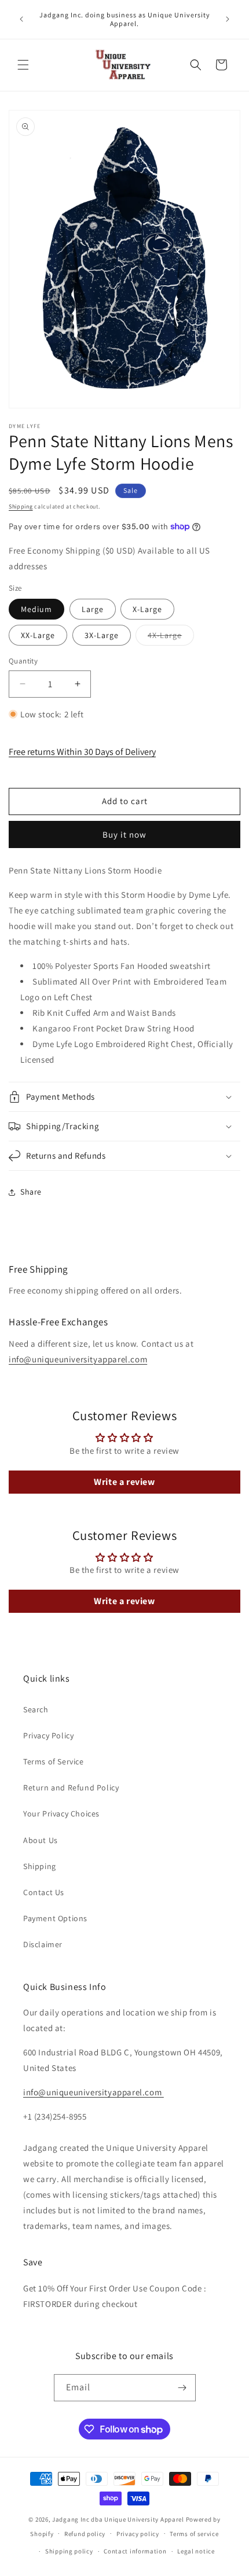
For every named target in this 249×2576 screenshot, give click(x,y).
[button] (23, 65)
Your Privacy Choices (61, 1814)
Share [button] (31, 1192)
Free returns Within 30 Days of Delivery (82, 752)
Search (36, 1709)
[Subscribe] (182, 2388)
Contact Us (44, 1892)
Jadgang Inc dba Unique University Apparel (118, 2519)
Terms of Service (54, 1761)
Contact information (135, 2551)
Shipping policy (69, 2551)
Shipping (21, 506)
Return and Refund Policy (71, 1788)
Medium (36, 609)
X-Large (147, 609)
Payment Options (55, 1918)
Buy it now (124, 834)
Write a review (124, 1482)
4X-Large (171, 637)
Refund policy (85, 2534)
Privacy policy (138, 2534)
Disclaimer (43, 1944)
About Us (41, 1840)
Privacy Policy (48, 1735)
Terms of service (194, 2534)
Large (93, 609)
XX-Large (38, 635)
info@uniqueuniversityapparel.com (78, 1359)
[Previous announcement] (21, 19)
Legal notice (196, 2551)
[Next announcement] (228, 19)
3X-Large (102, 635)
